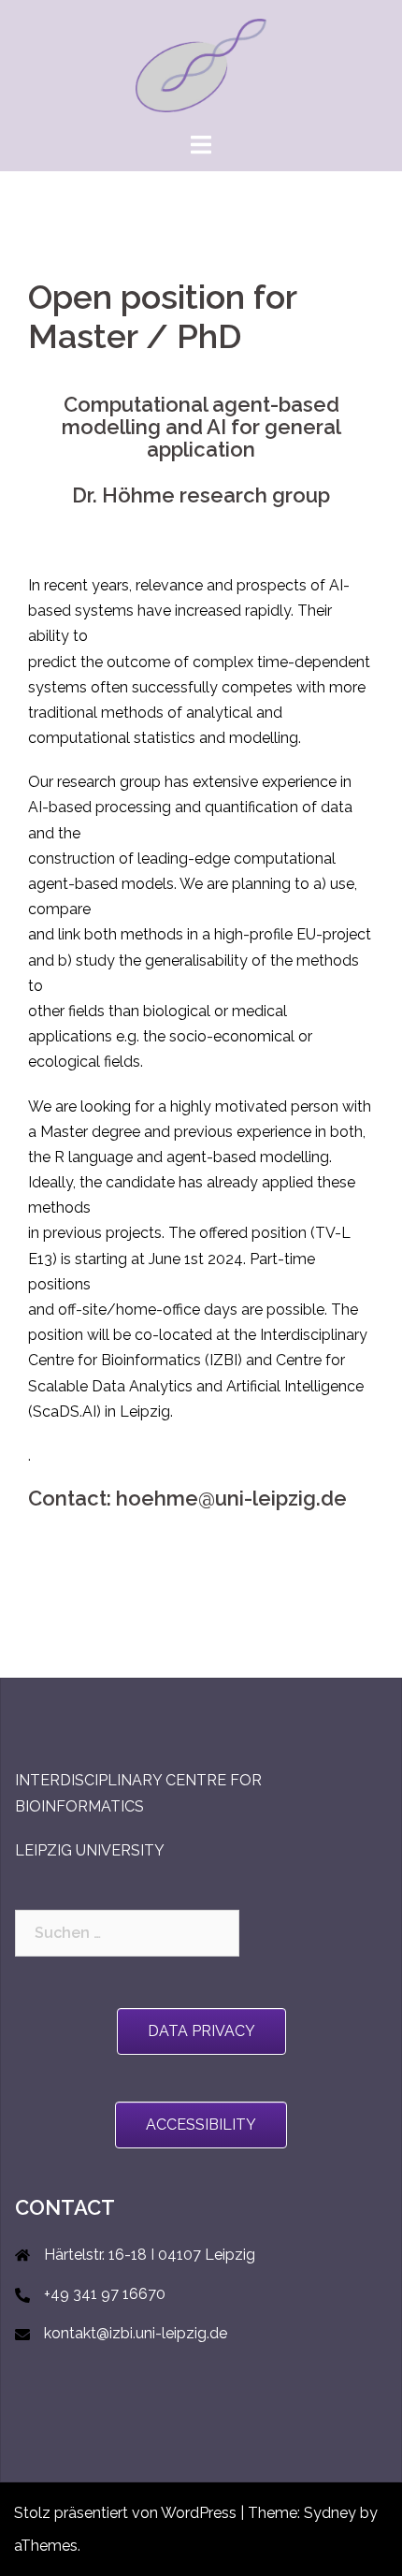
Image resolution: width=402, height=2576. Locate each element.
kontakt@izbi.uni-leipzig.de (136, 2333)
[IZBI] (201, 64)
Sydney (330, 2513)
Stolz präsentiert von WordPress (125, 2513)
